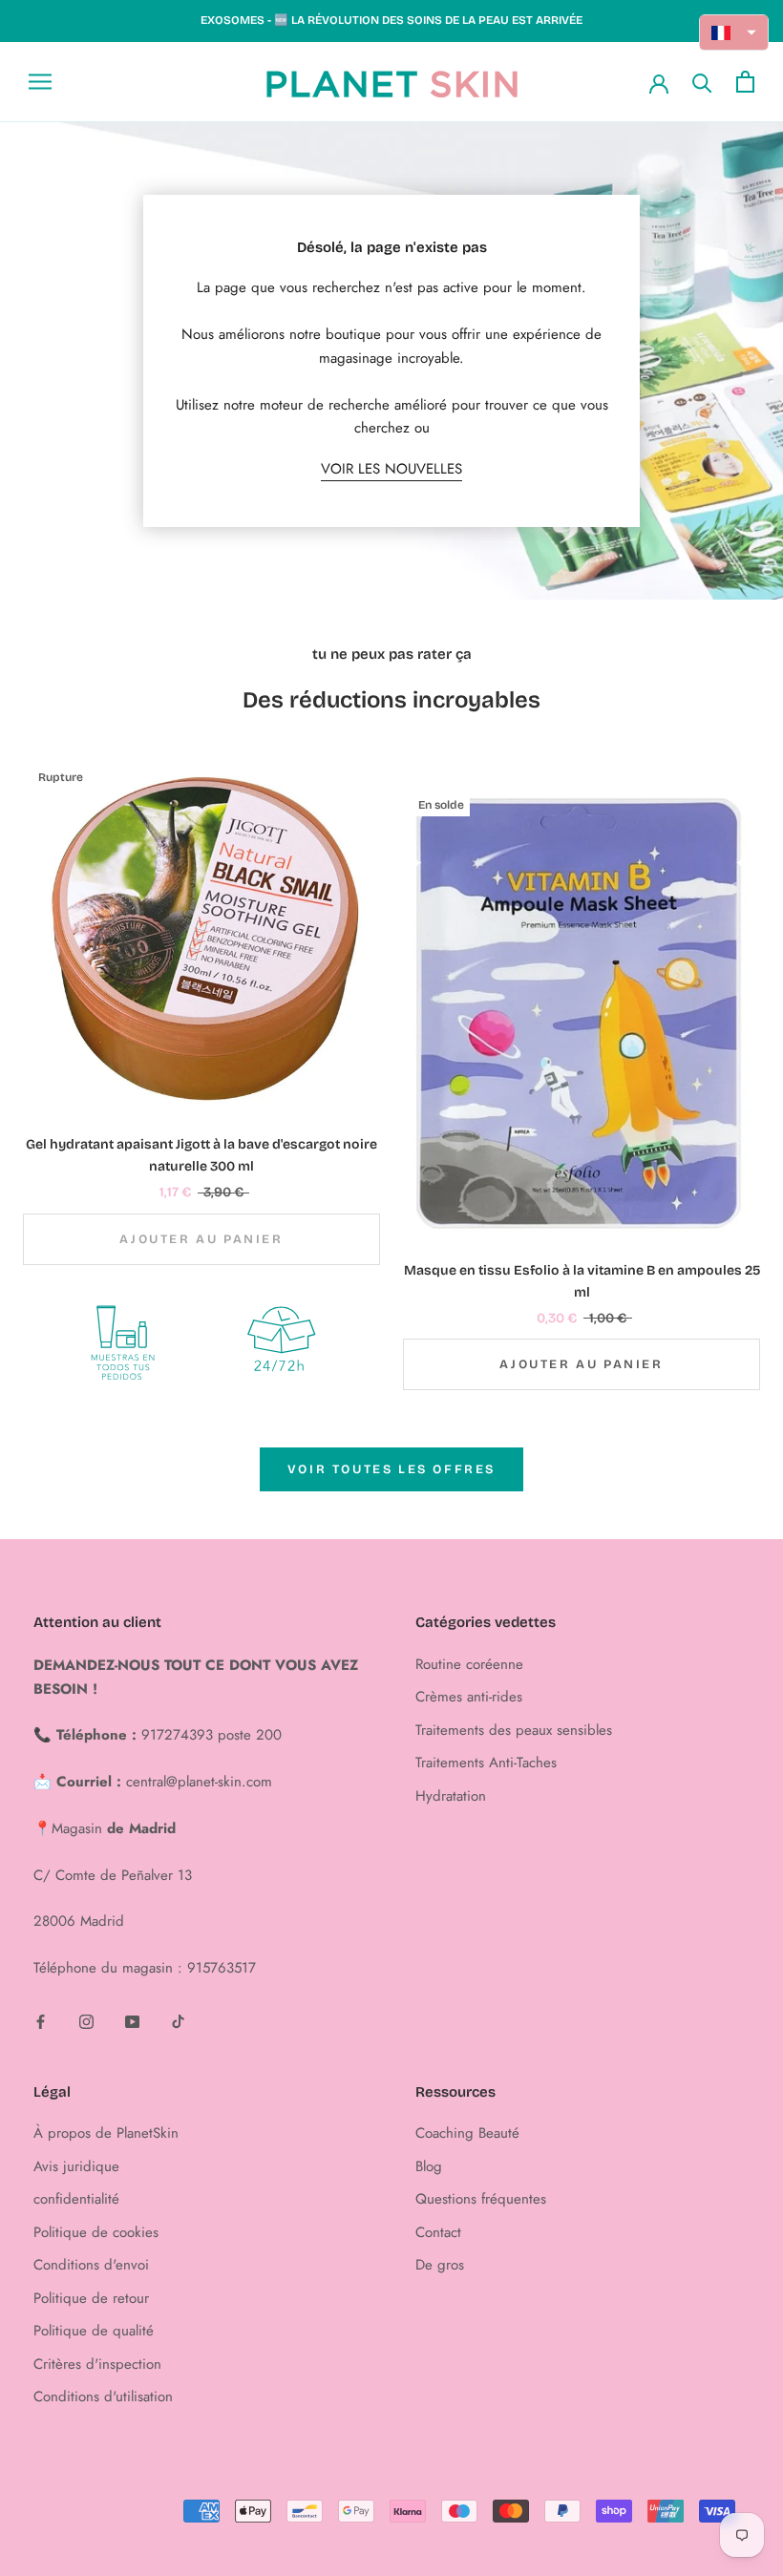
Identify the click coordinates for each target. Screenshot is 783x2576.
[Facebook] (41, 2021)
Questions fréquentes (481, 2199)
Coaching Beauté (467, 2133)
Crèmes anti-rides (469, 1697)
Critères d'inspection (97, 2364)
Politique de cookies (96, 2232)
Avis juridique (76, 2166)
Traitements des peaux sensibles (514, 1730)
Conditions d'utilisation (103, 2397)
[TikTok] (178, 2021)
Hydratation (451, 1796)
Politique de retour (91, 2298)
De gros (440, 2265)
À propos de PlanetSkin (106, 2133)
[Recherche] (702, 82)
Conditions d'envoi (91, 2265)
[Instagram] (86, 2021)
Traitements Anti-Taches (486, 1763)
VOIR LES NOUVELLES (391, 469)
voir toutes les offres (391, 1469)
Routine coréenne (469, 1664)
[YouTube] (132, 2021)
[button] (734, 32)
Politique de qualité (94, 2331)
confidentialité (76, 2199)
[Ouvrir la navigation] (40, 82)
